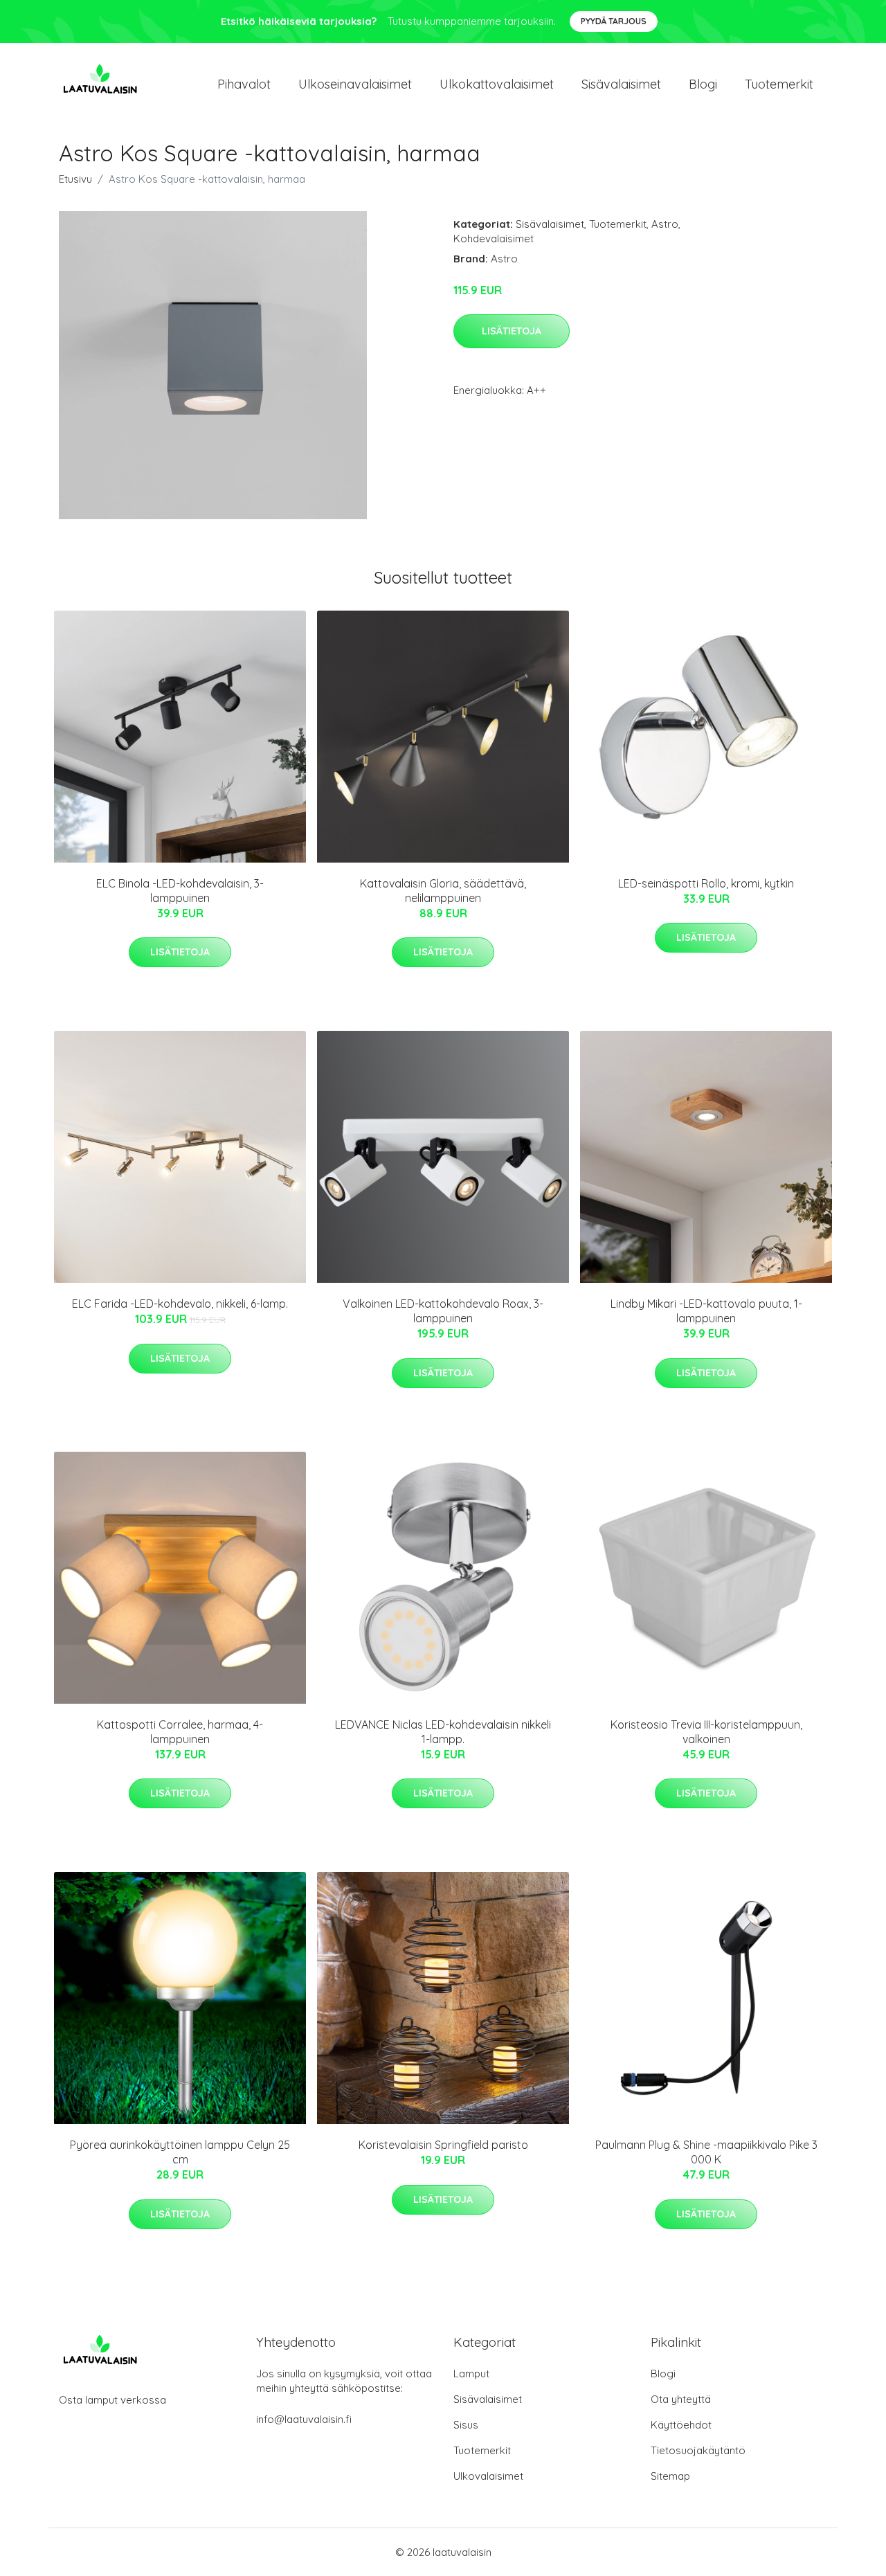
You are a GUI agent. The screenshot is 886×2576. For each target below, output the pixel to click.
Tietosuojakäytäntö (698, 2450)
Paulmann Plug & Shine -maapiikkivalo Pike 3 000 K (706, 2152)
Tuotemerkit (779, 84)
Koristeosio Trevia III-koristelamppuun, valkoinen (706, 1732)
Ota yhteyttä (681, 2399)
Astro (665, 224)
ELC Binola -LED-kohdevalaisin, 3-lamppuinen (180, 891)
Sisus (466, 2425)
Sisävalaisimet (621, 84)
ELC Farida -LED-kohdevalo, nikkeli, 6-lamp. (180, 1304)
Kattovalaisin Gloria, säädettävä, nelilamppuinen (443, 891)
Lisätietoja (512, 331)
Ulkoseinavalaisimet (355, 84)
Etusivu (75, 179)
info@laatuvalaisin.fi (304, 2419)
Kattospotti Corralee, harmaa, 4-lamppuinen (180, 1732)
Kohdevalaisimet (494, 238)
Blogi (703, 84)
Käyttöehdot (681, 2425)
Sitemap (670, 2476)
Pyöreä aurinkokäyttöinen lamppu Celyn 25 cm (180, 2152)
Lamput (471, 2374)
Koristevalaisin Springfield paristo (443, 2145)
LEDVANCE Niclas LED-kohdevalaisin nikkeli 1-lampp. (443, 1732)
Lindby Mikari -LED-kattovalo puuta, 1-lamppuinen (706, 1311)
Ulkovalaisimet (488, 2476)
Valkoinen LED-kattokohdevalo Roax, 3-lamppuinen (443, 1311)
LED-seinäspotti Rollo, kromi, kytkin (706, 883)
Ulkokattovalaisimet (497, 84)
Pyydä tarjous (614, 21)
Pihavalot (244, 84)
